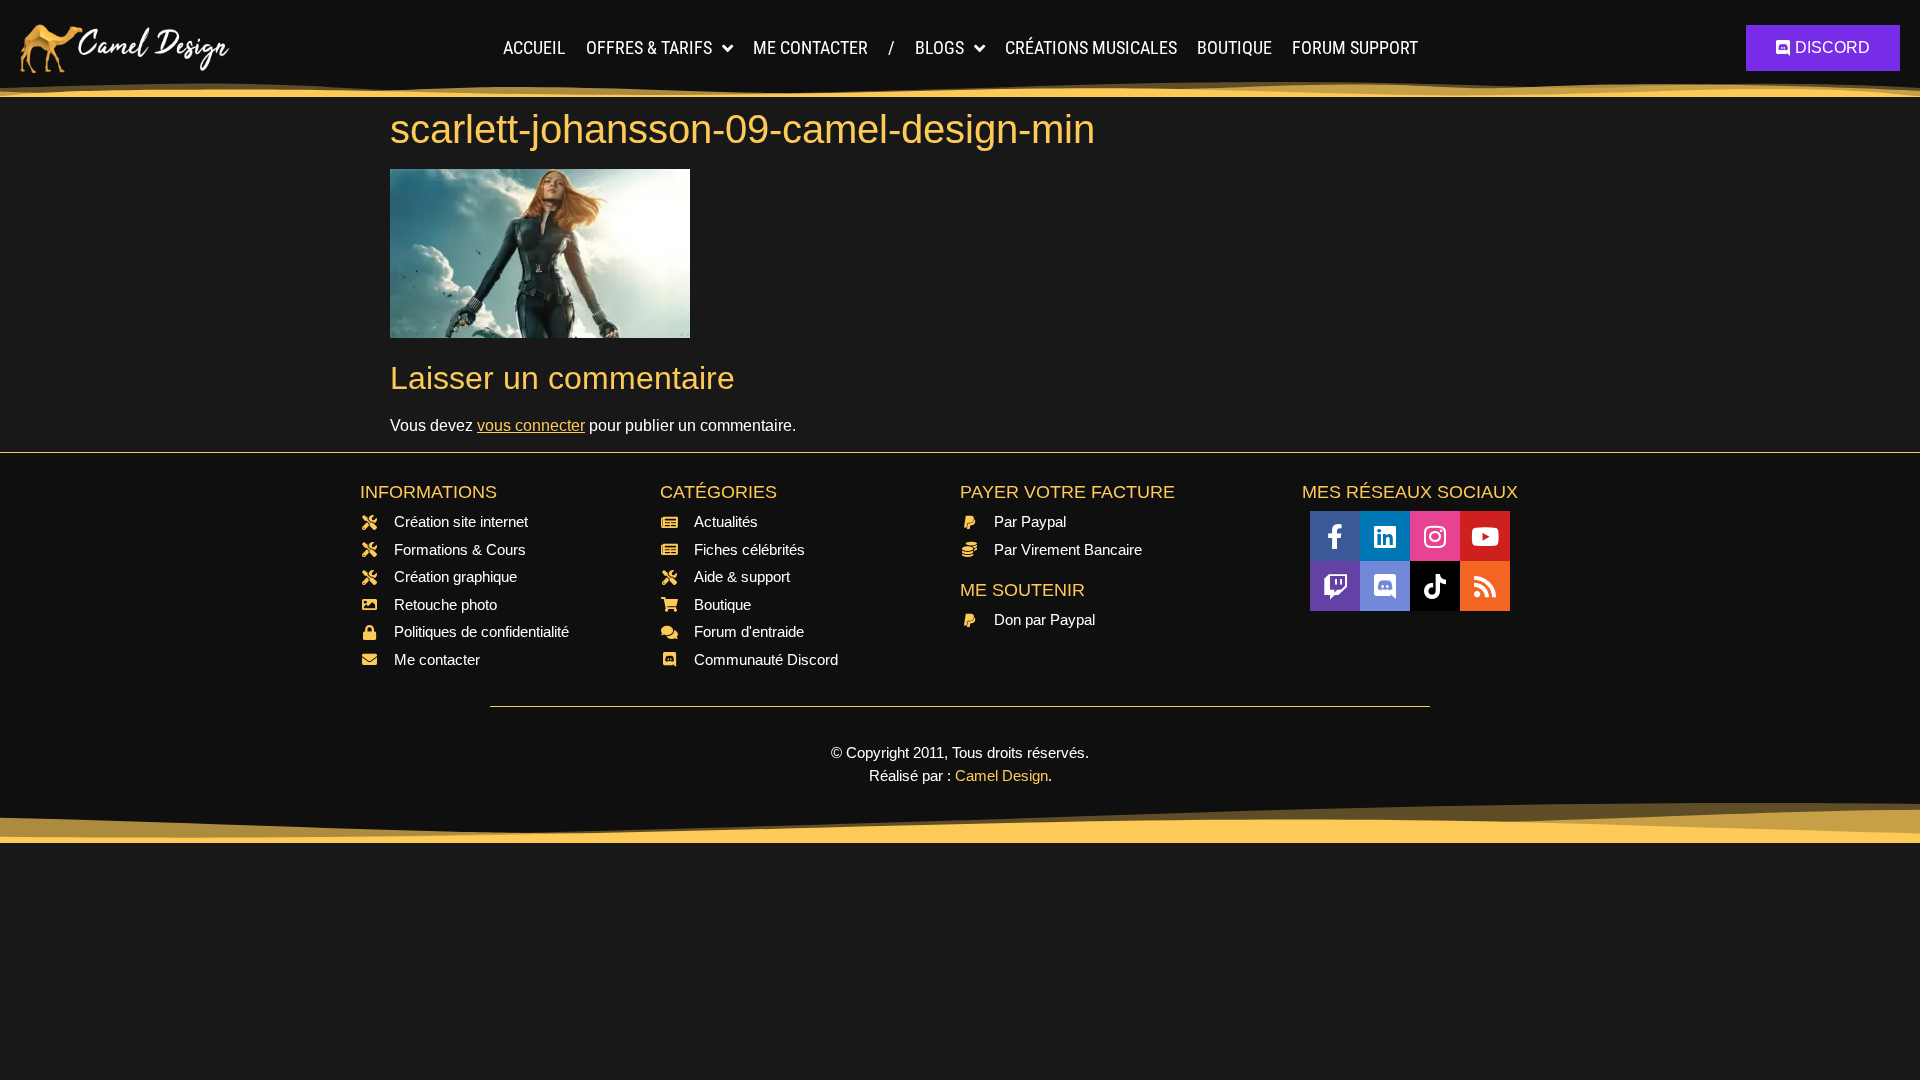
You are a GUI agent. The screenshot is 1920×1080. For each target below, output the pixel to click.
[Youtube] (1485, 536)
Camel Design (1001, 775)
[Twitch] (1335, 586)
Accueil (534, 47)
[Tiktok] (1435, 586)
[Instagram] (1435, 536)
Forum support (1355, 47)
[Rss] (1485, 586)
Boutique (1234, 47)
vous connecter (531, 425)
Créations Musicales (1091, 47)
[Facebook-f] (1335, 536)
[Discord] (1385, 586)
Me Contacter (810, 47)
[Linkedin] (1385, 536)
